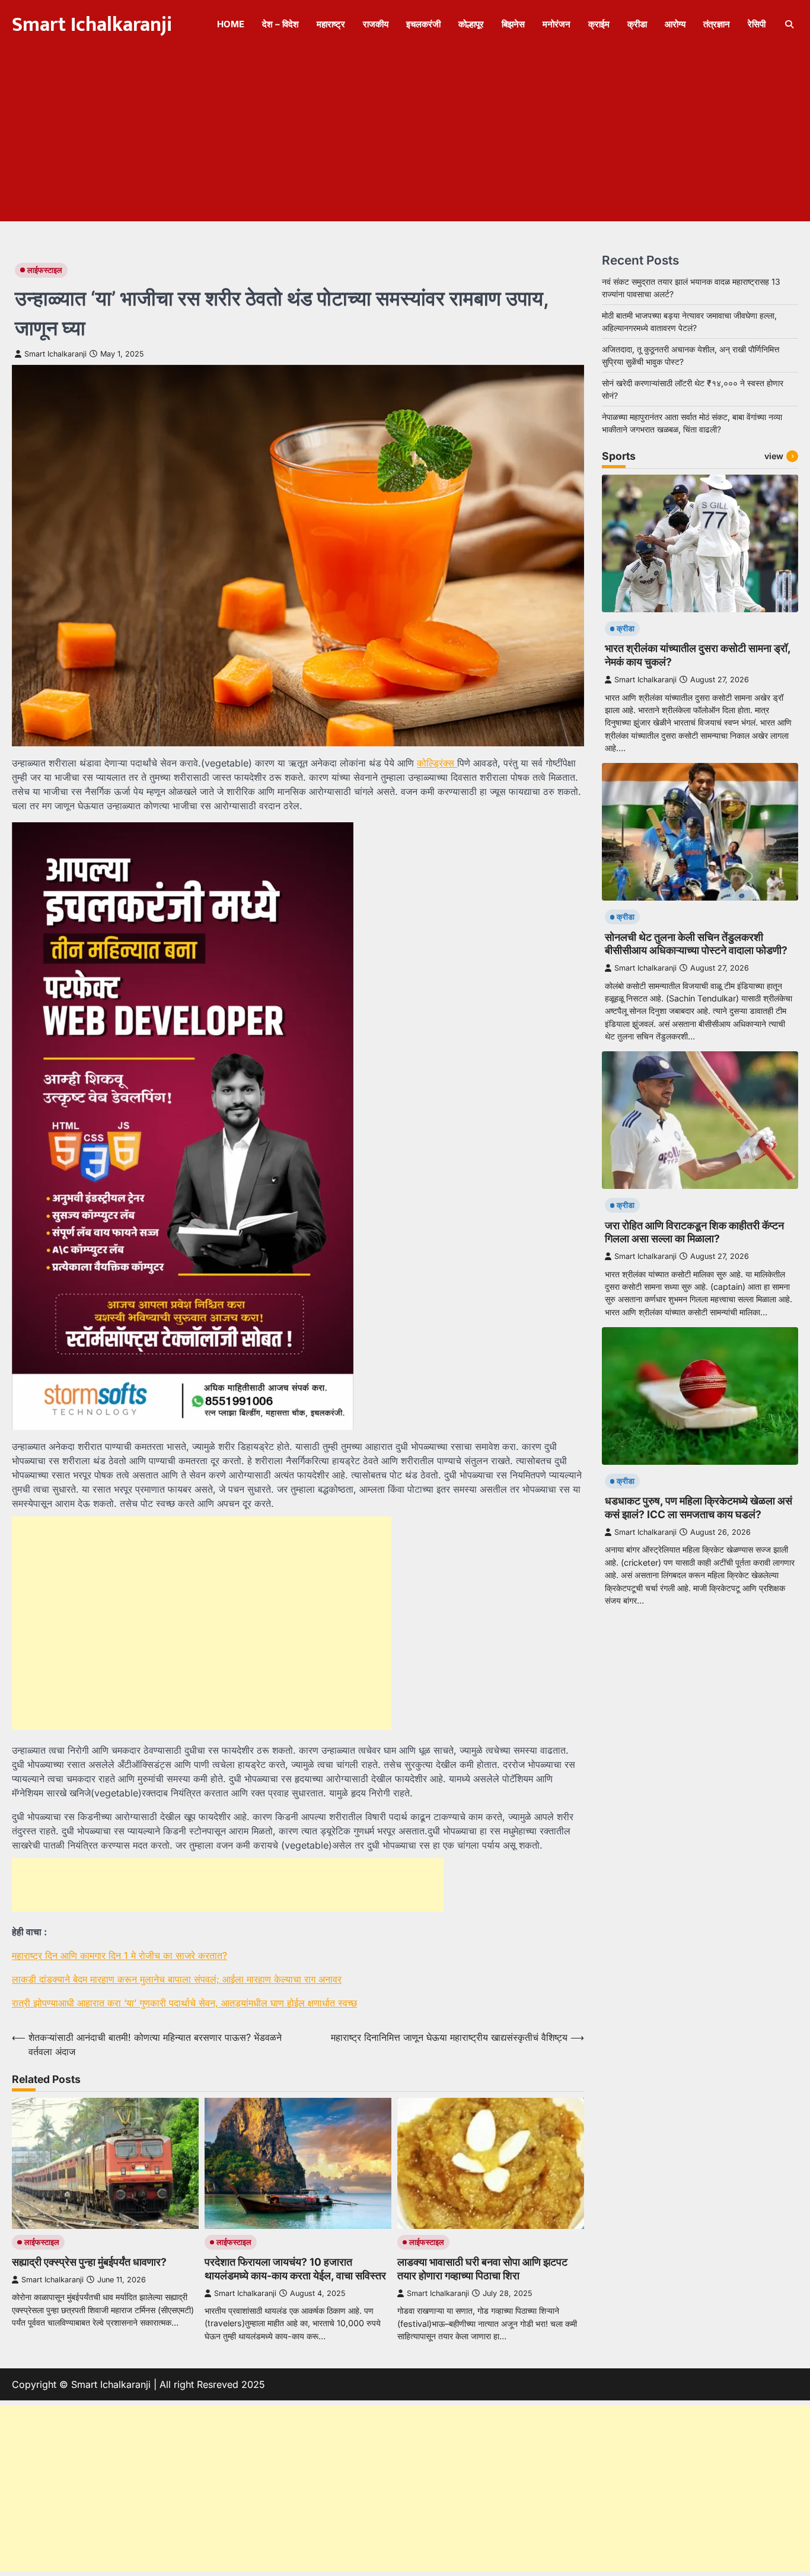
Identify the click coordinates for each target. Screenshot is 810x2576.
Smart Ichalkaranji (92, 25)
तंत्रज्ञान (717, 24)
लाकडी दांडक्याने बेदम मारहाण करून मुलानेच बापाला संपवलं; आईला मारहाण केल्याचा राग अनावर (177, 1979)
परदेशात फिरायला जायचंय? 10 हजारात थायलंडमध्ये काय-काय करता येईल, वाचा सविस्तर (295, 2269)
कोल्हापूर (471, 24)
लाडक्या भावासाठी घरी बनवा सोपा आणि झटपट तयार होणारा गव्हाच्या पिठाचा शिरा (482, 2269)
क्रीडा (637, 24)
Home (231, 24)
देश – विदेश (280, 24)
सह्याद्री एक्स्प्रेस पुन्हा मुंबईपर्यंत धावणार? (89, 2262)
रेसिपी (757, 24)
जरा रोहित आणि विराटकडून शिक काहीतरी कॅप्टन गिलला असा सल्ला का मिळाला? (694, 1232)
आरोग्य (675, 24)
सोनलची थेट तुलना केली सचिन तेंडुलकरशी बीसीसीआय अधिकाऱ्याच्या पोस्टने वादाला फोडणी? (696, 943)
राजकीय (376, 24)
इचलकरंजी (423, 24)
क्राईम (599, 24)
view (774, 455)
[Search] (789, 24)
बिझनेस (513, 24)
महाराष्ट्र (331, 24)
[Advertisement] (405, 138)
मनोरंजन (557, 24)
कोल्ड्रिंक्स (437, 763)
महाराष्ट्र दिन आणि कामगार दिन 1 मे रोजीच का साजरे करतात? (119, 1955)
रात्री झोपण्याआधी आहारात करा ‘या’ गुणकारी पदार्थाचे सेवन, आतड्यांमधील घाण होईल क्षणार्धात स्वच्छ (184, 2003)
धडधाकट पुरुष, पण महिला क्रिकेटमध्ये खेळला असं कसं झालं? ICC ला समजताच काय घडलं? (699, 1508)
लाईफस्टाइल (45, 270)
